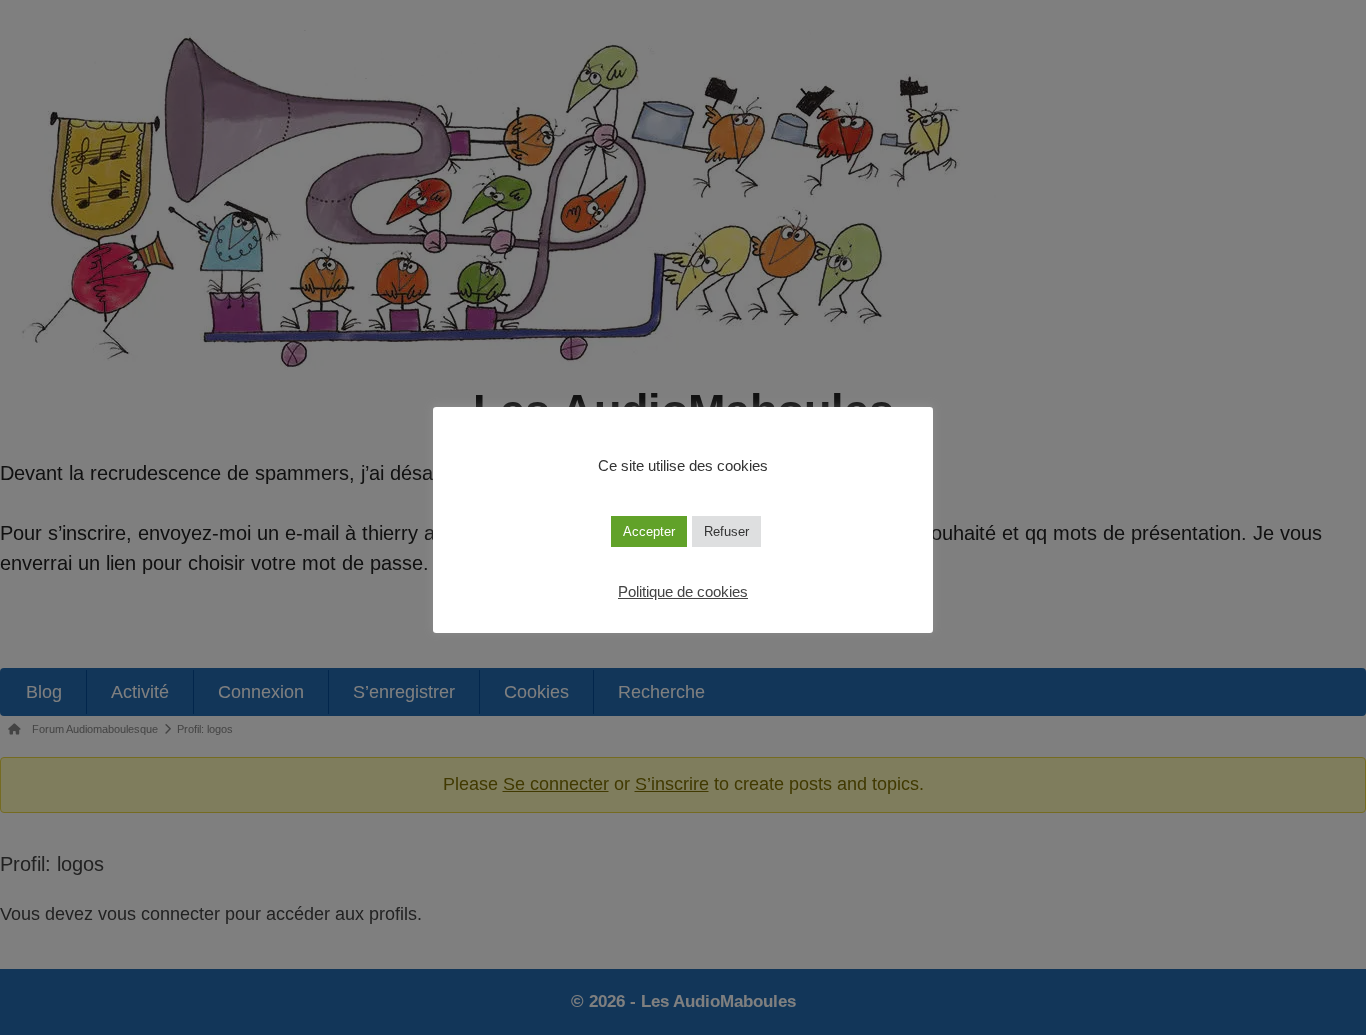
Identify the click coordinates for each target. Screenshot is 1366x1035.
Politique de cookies (683, 592)
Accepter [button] (649, 531)
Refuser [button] (726, 531)
